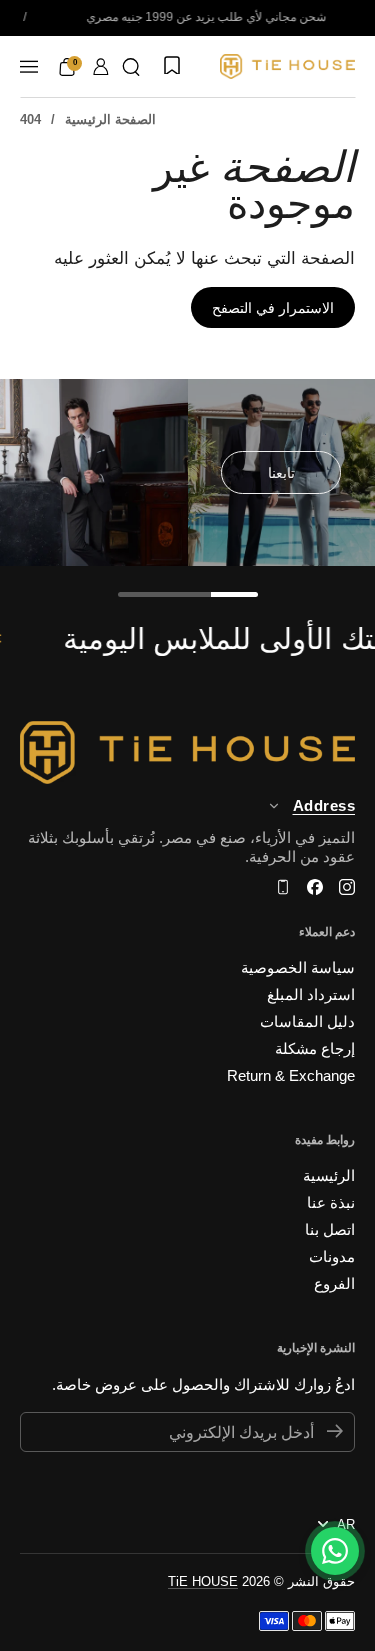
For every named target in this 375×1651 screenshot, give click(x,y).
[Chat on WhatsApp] (335, 1551)
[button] (131, 67)
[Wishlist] (170, 67)
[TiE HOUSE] (287, 67)
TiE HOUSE (203, 1581)
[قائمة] (29, 67)
